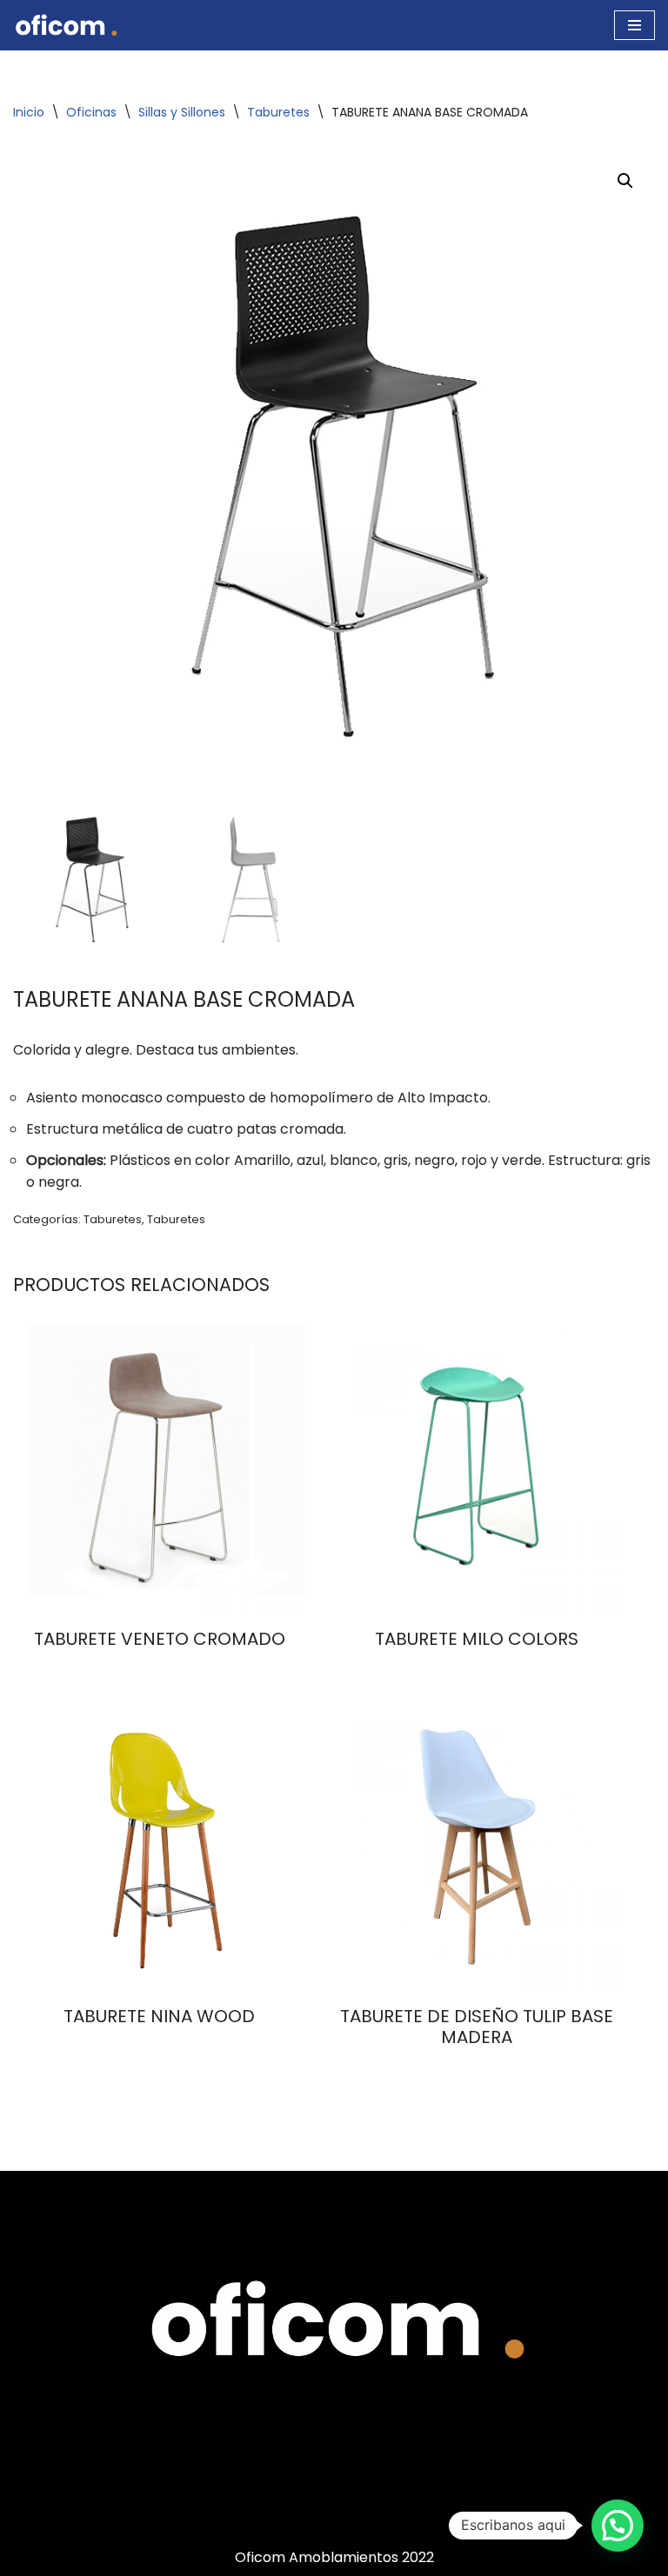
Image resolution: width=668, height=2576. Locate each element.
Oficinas (91, 112)
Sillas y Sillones (182, 112)
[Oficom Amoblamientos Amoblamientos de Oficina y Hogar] (65, 25)
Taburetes (278, 112)
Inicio (29, 112)
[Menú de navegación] (635, 25)
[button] (625, 181)
